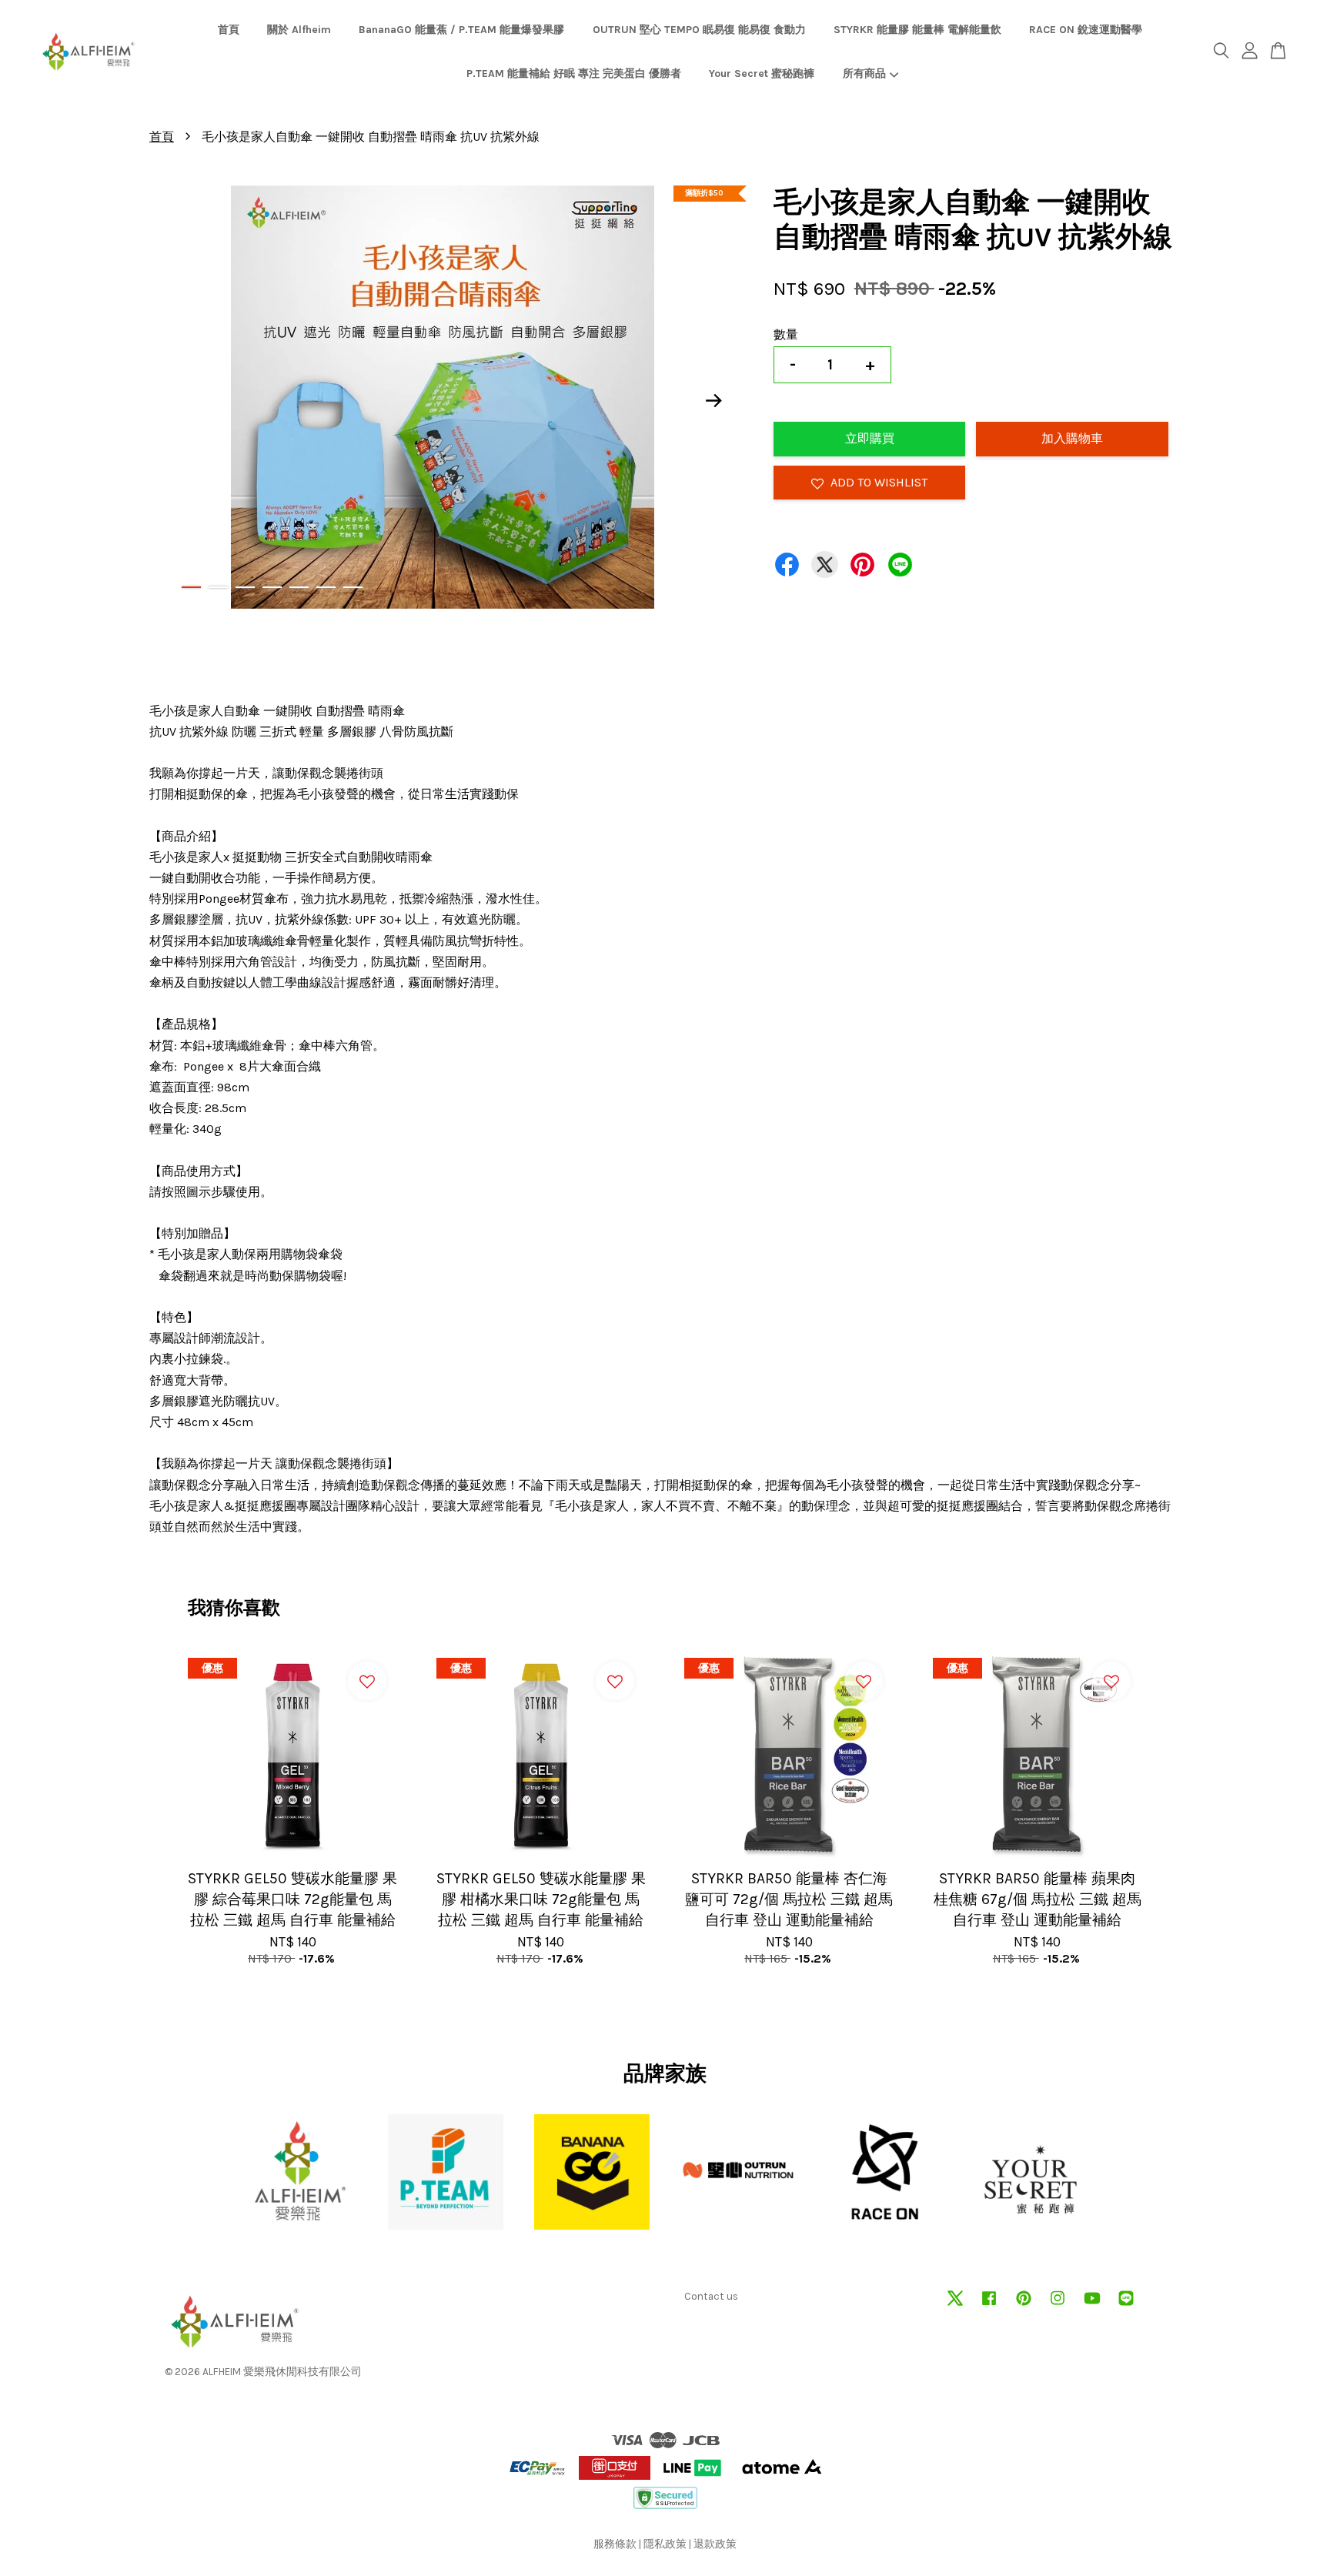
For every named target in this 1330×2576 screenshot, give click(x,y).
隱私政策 (665, 2544)
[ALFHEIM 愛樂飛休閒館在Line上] (1126, 2305)
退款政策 (715, 2544)
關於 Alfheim (299, 30)
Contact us (711, 2296)
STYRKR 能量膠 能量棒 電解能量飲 (917, 30)
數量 (786, 334)
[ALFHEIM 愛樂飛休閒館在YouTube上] (1092, 2305)
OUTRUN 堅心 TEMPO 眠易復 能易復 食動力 (699, 30)
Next (714, 401)
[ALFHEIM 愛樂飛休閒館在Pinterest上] (1024, 2305)
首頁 (229, 30)
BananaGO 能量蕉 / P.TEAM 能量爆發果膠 (461, 30)
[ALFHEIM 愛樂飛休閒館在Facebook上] (989, 2305)
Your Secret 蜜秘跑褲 (762, 74)
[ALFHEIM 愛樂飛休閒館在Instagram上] (1058, 2305)
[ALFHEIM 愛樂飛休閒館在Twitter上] (955, 2305)
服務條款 (615, 2544)
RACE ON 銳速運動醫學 (1086, 30)
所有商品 (864, 74)
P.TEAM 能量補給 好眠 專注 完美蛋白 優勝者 (574, 74)
